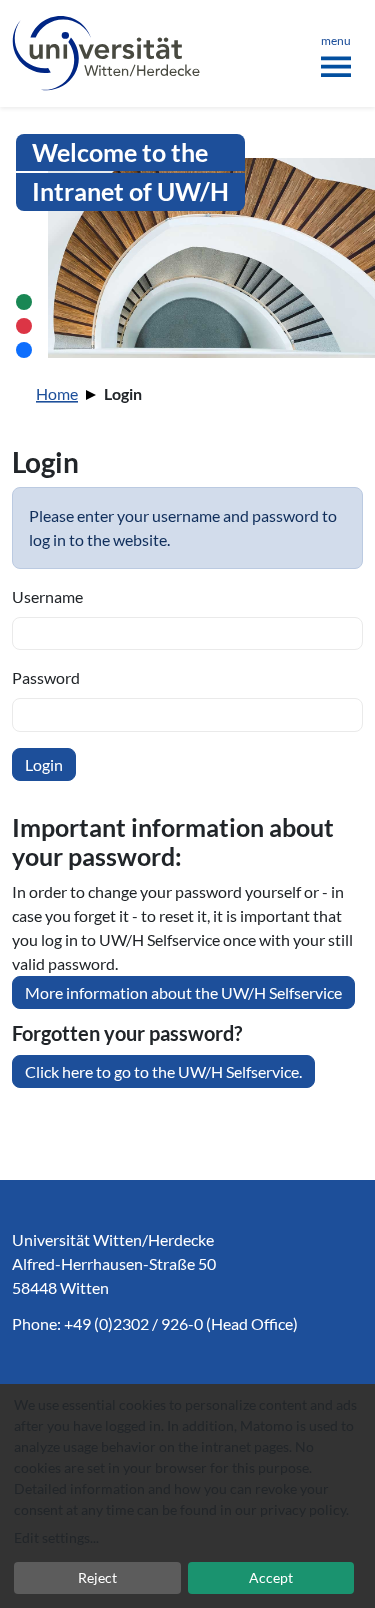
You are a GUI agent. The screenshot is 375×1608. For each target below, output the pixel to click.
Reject (97, 1577)
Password (46, 677)
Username (47, 596)
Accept (271, 1577)
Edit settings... (56, 1537)
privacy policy (303, 1509)
